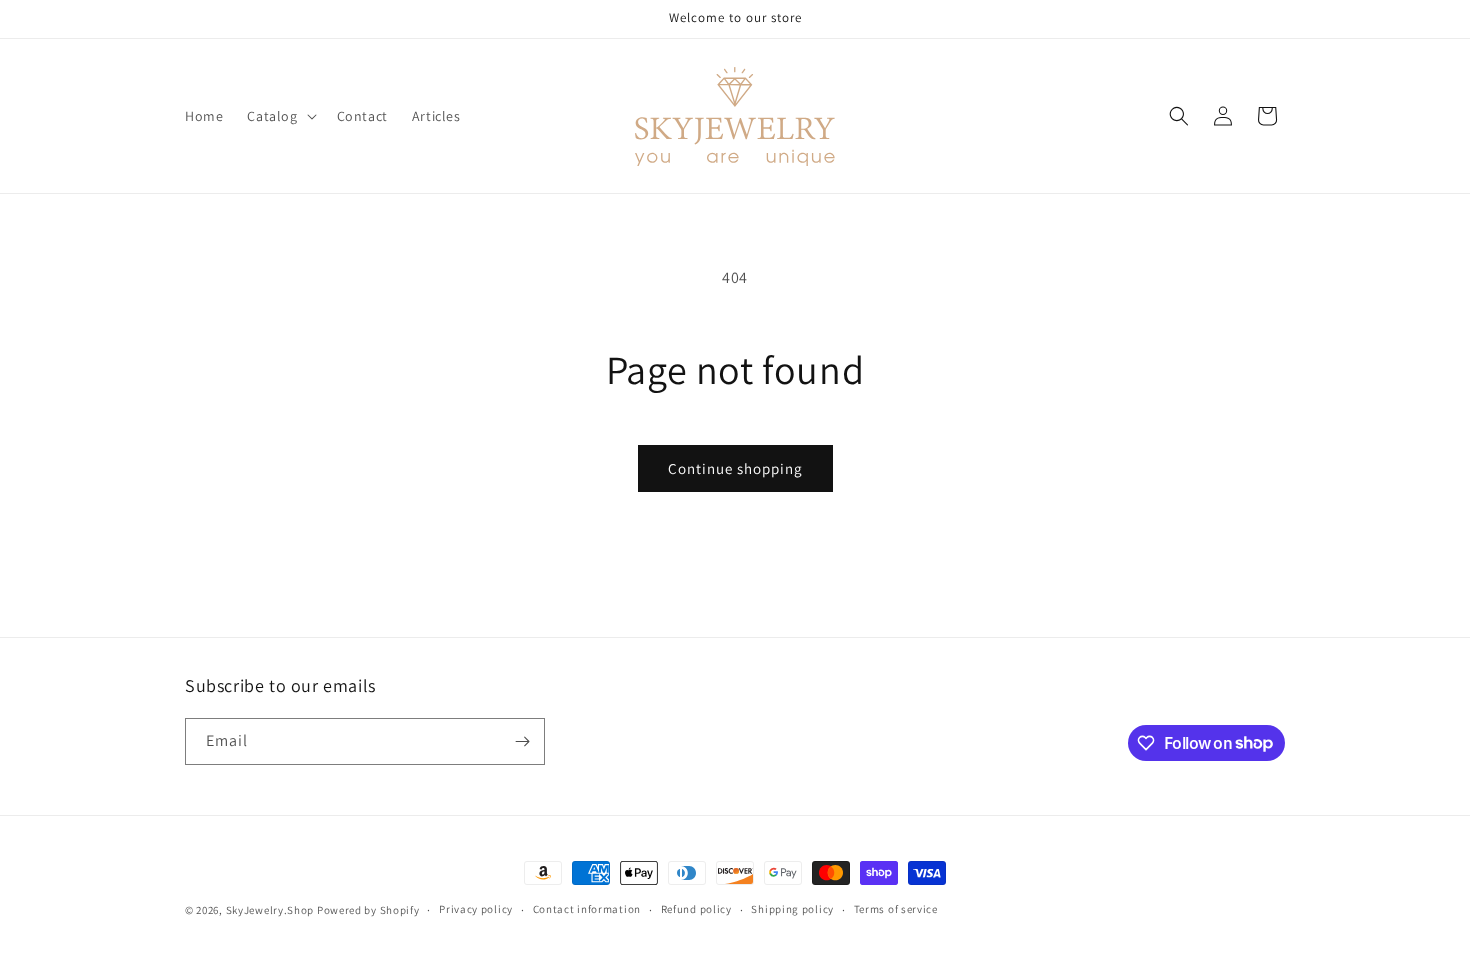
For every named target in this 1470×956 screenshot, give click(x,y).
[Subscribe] (522, 741)
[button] (279, 116)
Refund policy (696, 909)
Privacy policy (476, 909)
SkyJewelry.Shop (270, 910)
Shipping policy (792, 909)
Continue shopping (735, 468)
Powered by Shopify (368, 910)
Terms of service (896, 909)
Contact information (587, 909)
